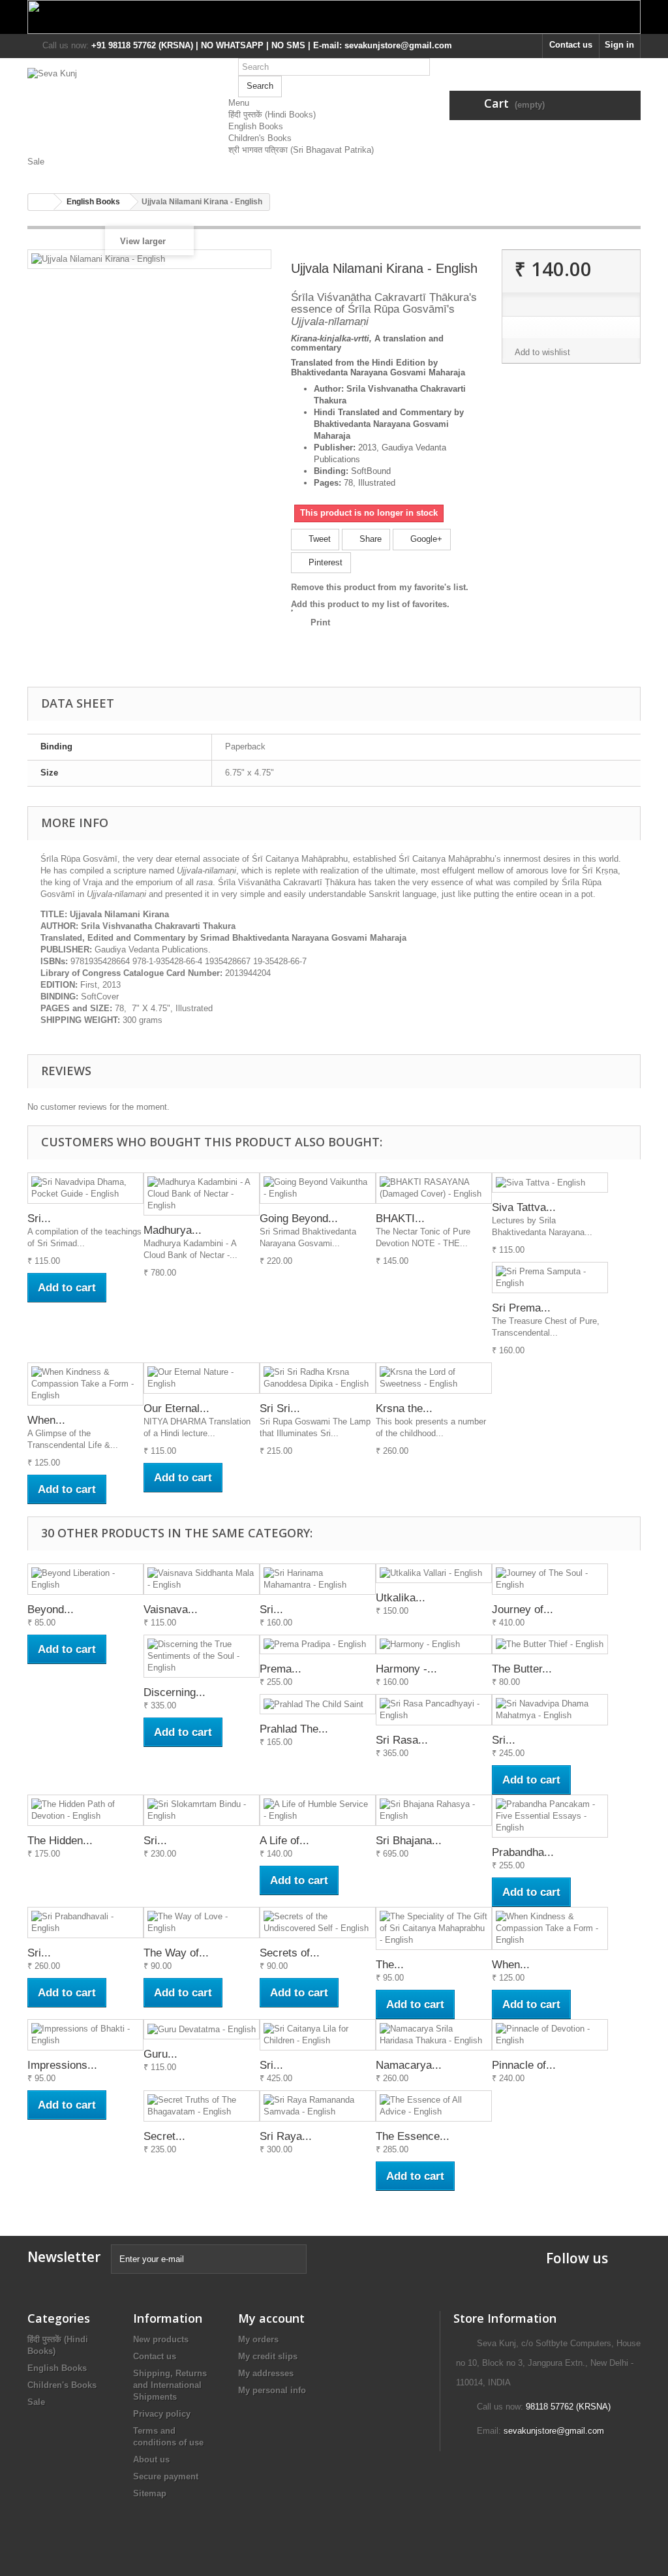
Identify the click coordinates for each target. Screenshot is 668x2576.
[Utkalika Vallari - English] (434, 1574)
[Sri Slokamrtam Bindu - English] (202, 1810)
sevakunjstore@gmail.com (554, 2431)
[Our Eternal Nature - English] (202, 1378)
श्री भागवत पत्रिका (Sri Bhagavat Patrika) (301, 150)
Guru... (160, 2054)
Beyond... (51, 1610)
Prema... (281, 1669)
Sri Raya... (286, 2136)
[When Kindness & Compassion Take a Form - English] (85, 1384)
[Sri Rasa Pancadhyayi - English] (434, 1710)
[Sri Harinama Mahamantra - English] (318, 1579)
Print (320, 622)
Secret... (164, 2136)
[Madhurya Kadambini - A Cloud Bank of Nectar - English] (202, 1194)
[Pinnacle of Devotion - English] (550, 2035)
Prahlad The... (294, 1729)
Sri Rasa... (402, 1740)
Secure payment (166, 2476)
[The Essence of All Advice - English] (434, 2106)
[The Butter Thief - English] (550, 1645)
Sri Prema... (521, 1308)
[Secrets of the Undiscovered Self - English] (318, 1923)
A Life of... (284, 1841)
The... (390, 1965)
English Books (256, 126)
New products (161, 2339)
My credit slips (268, 2356)
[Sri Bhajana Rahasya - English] (434, 1810)
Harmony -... (406, 1669)
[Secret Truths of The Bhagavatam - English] (202, 2106)
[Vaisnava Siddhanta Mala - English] (202, 1579)
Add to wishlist (542, 352)
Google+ (425, 539)
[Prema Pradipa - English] (318, 1645)
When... (46, 1420)
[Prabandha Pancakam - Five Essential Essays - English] (550, 1816)
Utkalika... (401, 1598)
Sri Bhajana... (409, 1841)
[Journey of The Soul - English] (550, 1579)
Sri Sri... (280, 1408)
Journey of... (523, 1610)
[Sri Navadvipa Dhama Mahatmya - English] (550, 1710)
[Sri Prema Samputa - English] (550, 1278)
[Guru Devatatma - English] (202, 2029)
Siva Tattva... (524, 1207)
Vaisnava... (171, 1610)
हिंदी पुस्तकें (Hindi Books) (272, 115)
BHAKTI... (400, 1218)
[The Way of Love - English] (202, 1923)
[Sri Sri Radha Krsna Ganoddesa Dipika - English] (318, 1378)
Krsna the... (404, 1408)
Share (369, 539)
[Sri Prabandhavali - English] (85, 1923)
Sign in (619, 45)
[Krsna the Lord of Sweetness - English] (434, 1378)
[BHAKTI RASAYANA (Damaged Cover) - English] (434, 1188)
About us (151, 2459)
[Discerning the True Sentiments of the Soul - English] (202, 1656)
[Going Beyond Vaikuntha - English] (318, 1188)
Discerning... (175, 1692)
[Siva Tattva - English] (550, 1183)
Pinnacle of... (524, 2065)
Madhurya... (173, 1230)
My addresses (266, 2373)
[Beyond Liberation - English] (85, 1579)
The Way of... (176, 1953)
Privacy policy (162, 2414)
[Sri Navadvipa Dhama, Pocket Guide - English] (85, 1188)
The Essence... (413, 2136)
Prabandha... (523, 1852)
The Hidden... (60, 1841)
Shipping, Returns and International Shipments (170, 2385)
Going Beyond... (299, 1218)
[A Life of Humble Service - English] (318, 1810)
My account (271, 2318)
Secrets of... (290, 1953)
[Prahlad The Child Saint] (318, 1704)
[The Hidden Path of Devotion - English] (85, 1810)
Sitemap (150, 2493)
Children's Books (260, 138)
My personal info (272, 2390)
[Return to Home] (41, 202)
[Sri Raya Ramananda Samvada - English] (318, 2106)
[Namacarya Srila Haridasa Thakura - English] (434, 2035)
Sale (36, 162)
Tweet (318, 539)
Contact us (571, 45)
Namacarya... (409, 2065)
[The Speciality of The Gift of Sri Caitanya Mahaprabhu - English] (434, 1928)
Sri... (39, 1218)
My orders (258, 2339)
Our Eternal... (176, 1408)
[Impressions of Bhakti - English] (85, 2035)
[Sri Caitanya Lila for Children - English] (318, 2035)
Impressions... (62, 2065)
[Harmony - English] (434, 1645)
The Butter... (522, 1669)
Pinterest (324, 562)
